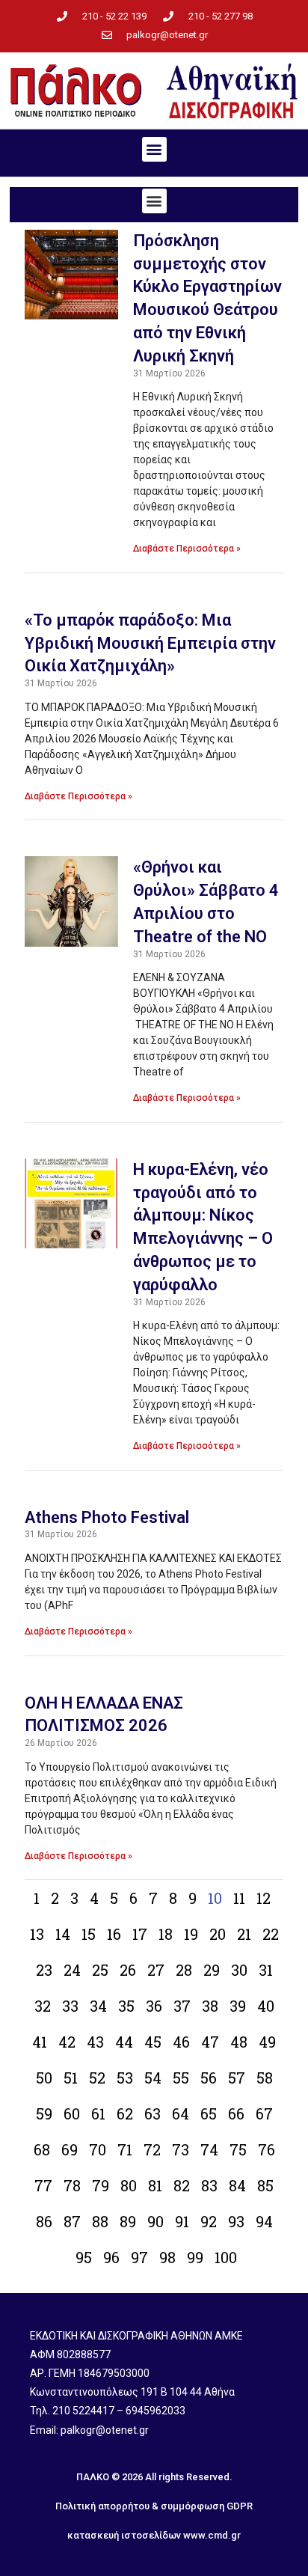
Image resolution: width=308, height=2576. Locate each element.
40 (266, 2006)
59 (44, 2113)
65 (209, 2113)
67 (264, 2113)
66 (236, 2113)
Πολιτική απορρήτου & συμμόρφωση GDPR (154, 2506)
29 (212, 1970)
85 (265, 2185)
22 (271, 1934)
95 (84, 2257)
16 (114, 1934)
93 (236, 2221)
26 (128, 1970)
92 (209, 2221)
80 (129, 2185)
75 (238, 2149)
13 (37, 1934)
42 (67, 2042)
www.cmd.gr (212, 2535)
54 (153, 2078)
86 (44, 2221)
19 (191, 1934)
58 (265, 2078)
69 (70, 2149)
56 (209, 2078)
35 (126, 2006)
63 (153, 2113)
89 (128, 2221)
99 (195, 2257)
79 (101, 2185)
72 (152, 2149)
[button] (154, 149)
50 (44, 2078)
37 (182, 2006)
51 (71, 2078)
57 (237, 2078)
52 (97, 2078)
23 (44, 1970)
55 (181, 2078)
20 (218, 1934)
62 (125, 2113)
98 (167, 2257)
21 (244, 1934)
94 (264, 2221)
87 (72, 2221)
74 (209, 2149)
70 (98, 2149)
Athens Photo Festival (107, 1517)
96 (111, 2257)
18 (166, 1934)
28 (184, 1970)
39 (238, 2006)
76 (267, 2149)
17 (140, 1934)
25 (100, 1970)
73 (181, 2149)
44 (124, 2042)
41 (40, 2042)
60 (72, 2113)
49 (267, 2042)
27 (156, 1970)
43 (95, 2042)
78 (72, 2185)
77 (43, 2185)
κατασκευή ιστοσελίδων (124, 2535)
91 (182, 2221)
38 (210, 2006)
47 (210, 2042)
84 (237, 2185)
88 (100, 2221)
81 (155, 2185)
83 (209, 2185)
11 (239, 1898)
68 (42, 2149)
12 (264, 1898)
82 (182, 2185)
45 (153, 2042)
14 (63, 1934)
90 (155, 2221)
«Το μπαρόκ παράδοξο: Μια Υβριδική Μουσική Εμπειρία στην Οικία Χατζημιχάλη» (150, 643)
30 (239, 1970)
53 (125, 2078)
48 (239, 2042)
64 (181, 2113)
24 (72, 1970)
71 (125, 2149)
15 (89, 1934)
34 (98, 2006)
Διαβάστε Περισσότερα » (187, 549)
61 (98, 2113)
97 (139, 2257)
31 (266, 1970)
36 (154, 2006)
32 (43, 2006)
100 (226, 2257)
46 (181, 2042)
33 (70, 2006)
